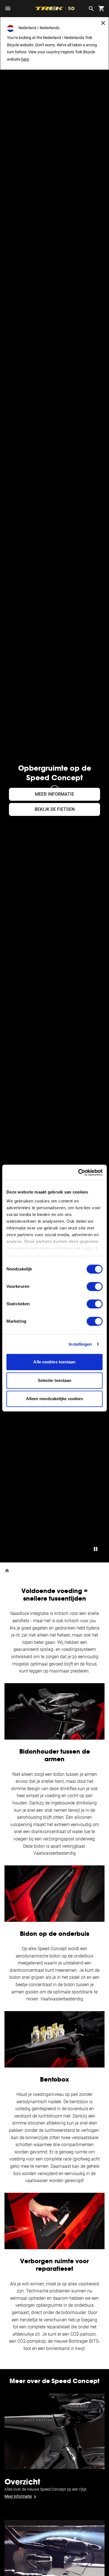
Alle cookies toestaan (54, 1362)
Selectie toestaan (55, 1380)
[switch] (95, 1286)
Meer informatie (18, 2496)
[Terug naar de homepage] (7, 1570)
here (25, 59)
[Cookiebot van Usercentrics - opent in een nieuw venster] (78, 1172)
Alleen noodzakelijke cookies (55, 1399)
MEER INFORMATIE (54, 794)
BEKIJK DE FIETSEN (55, 809)
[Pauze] (96, 1549)
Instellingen (80, 1344)
